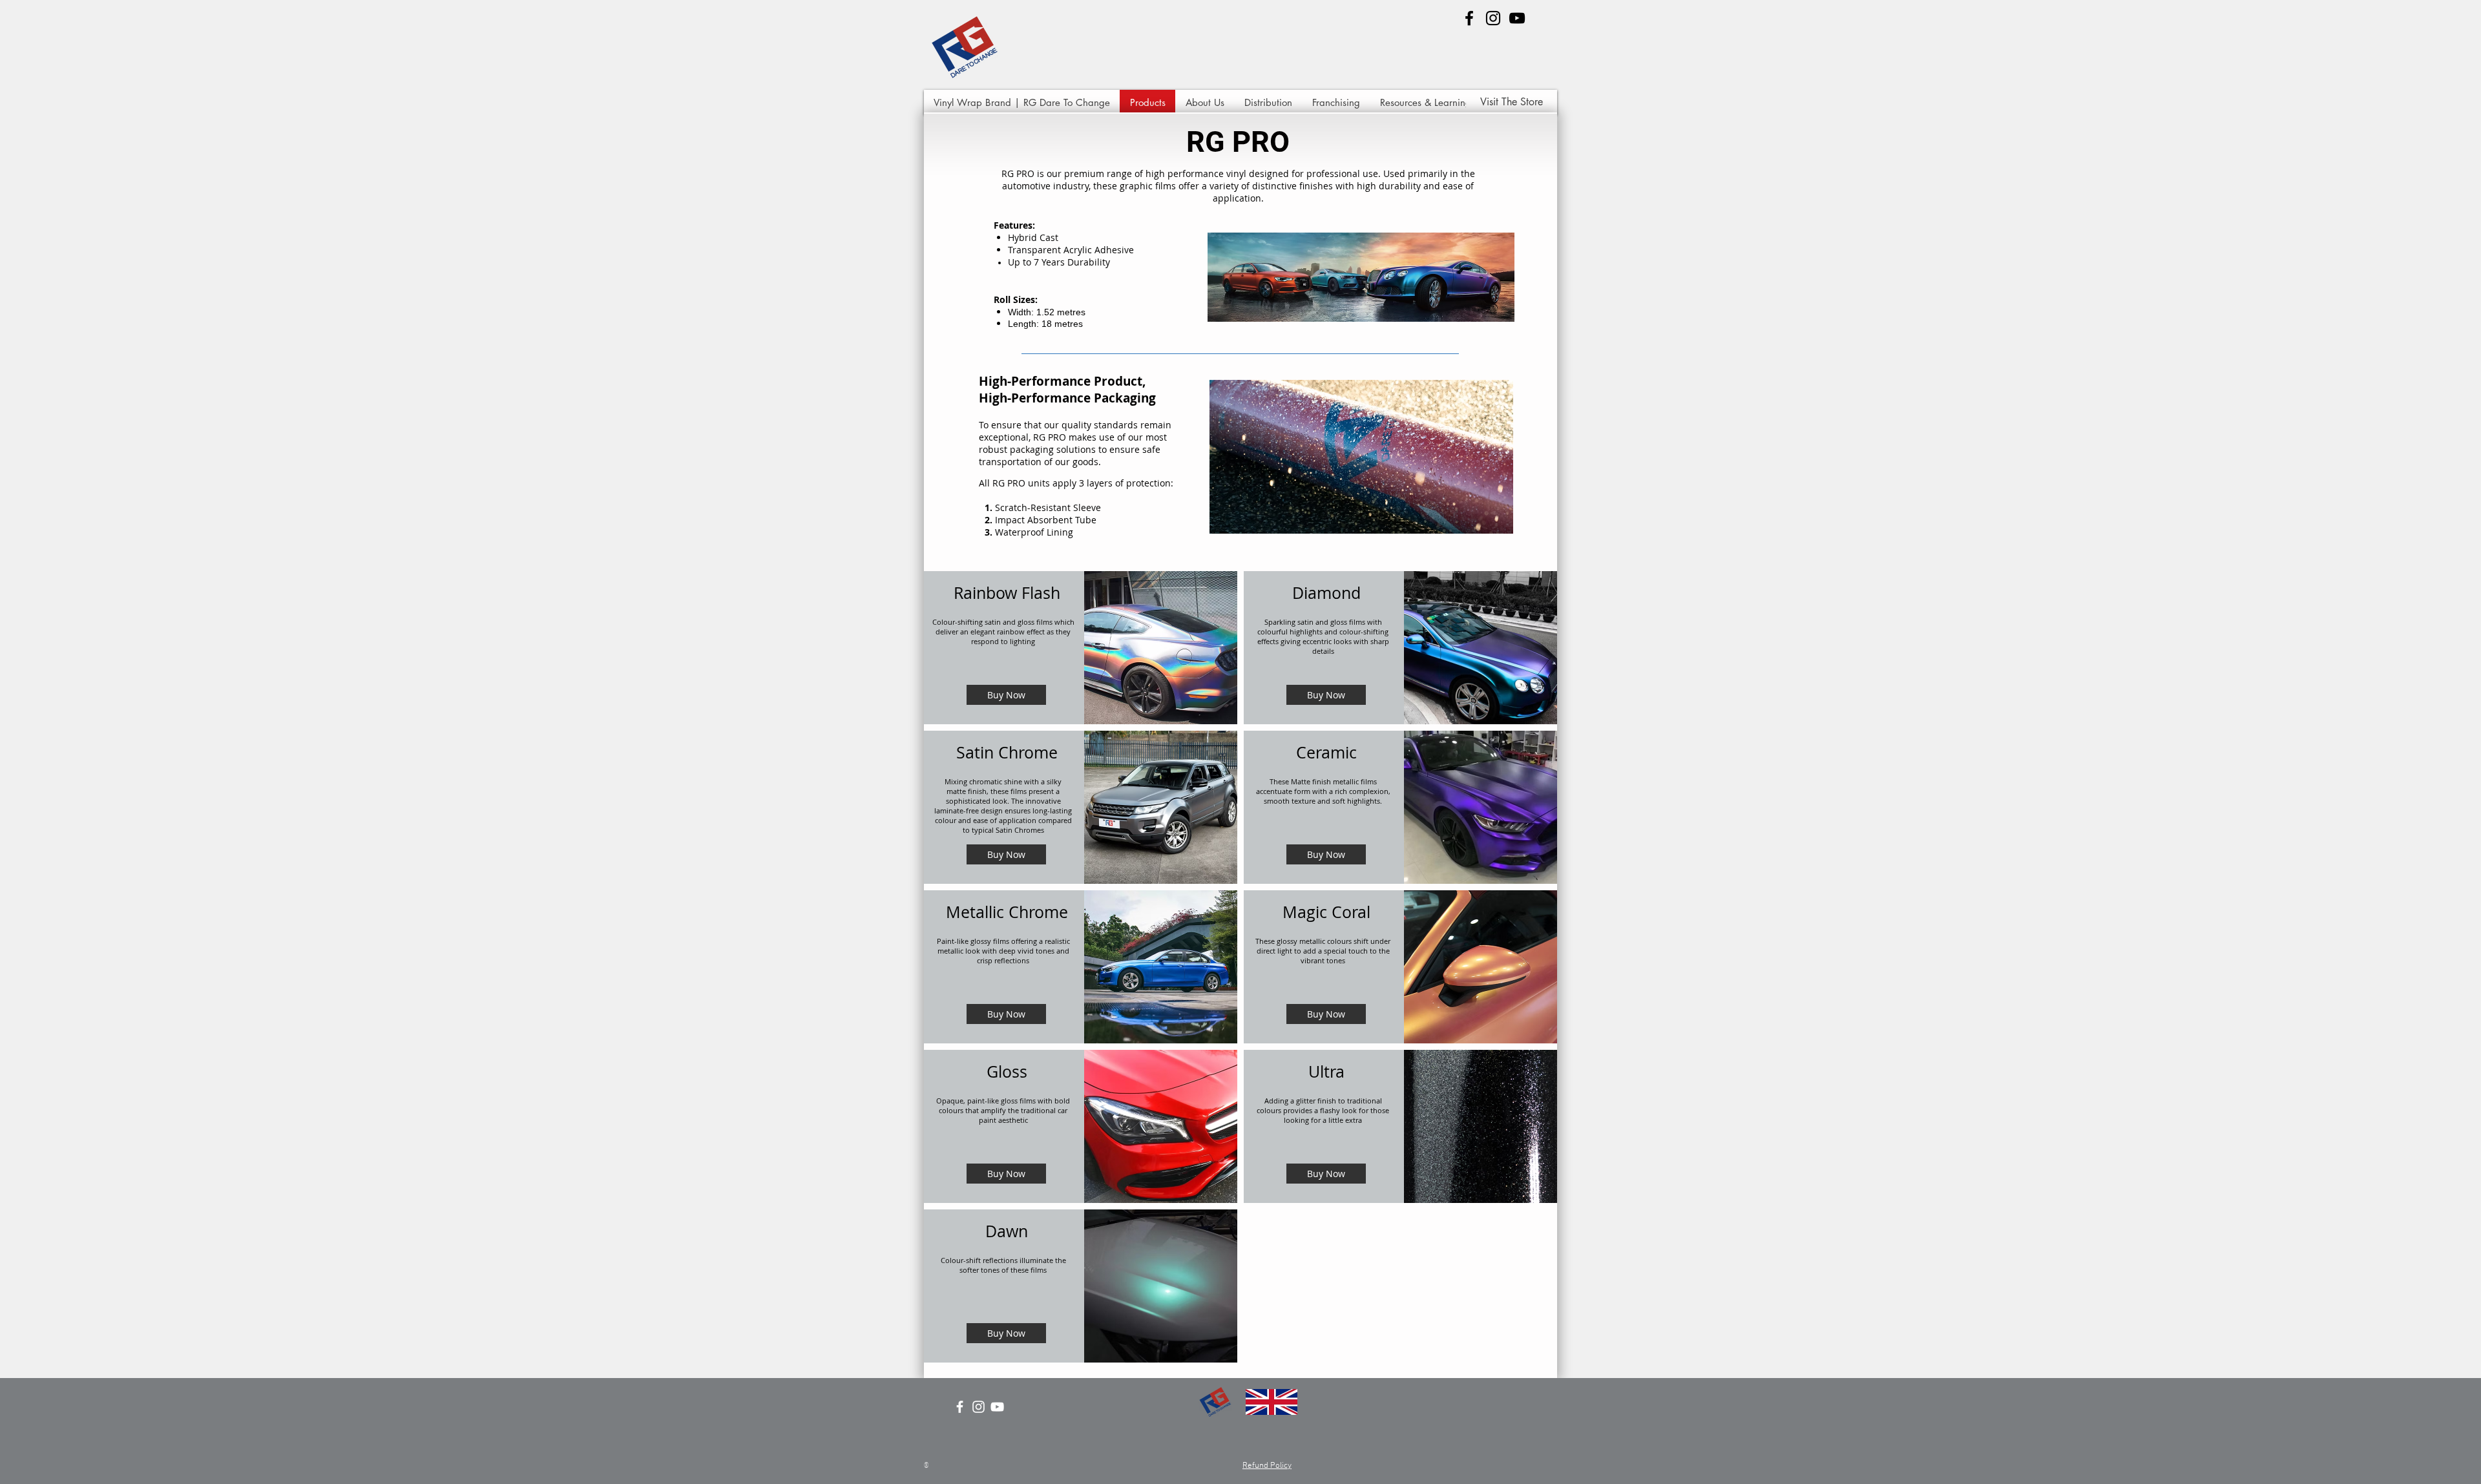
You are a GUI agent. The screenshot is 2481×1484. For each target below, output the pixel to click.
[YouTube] (1517, 18)
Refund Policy (1267, 1466)
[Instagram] (1493, 18)
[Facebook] (1469, 18)
